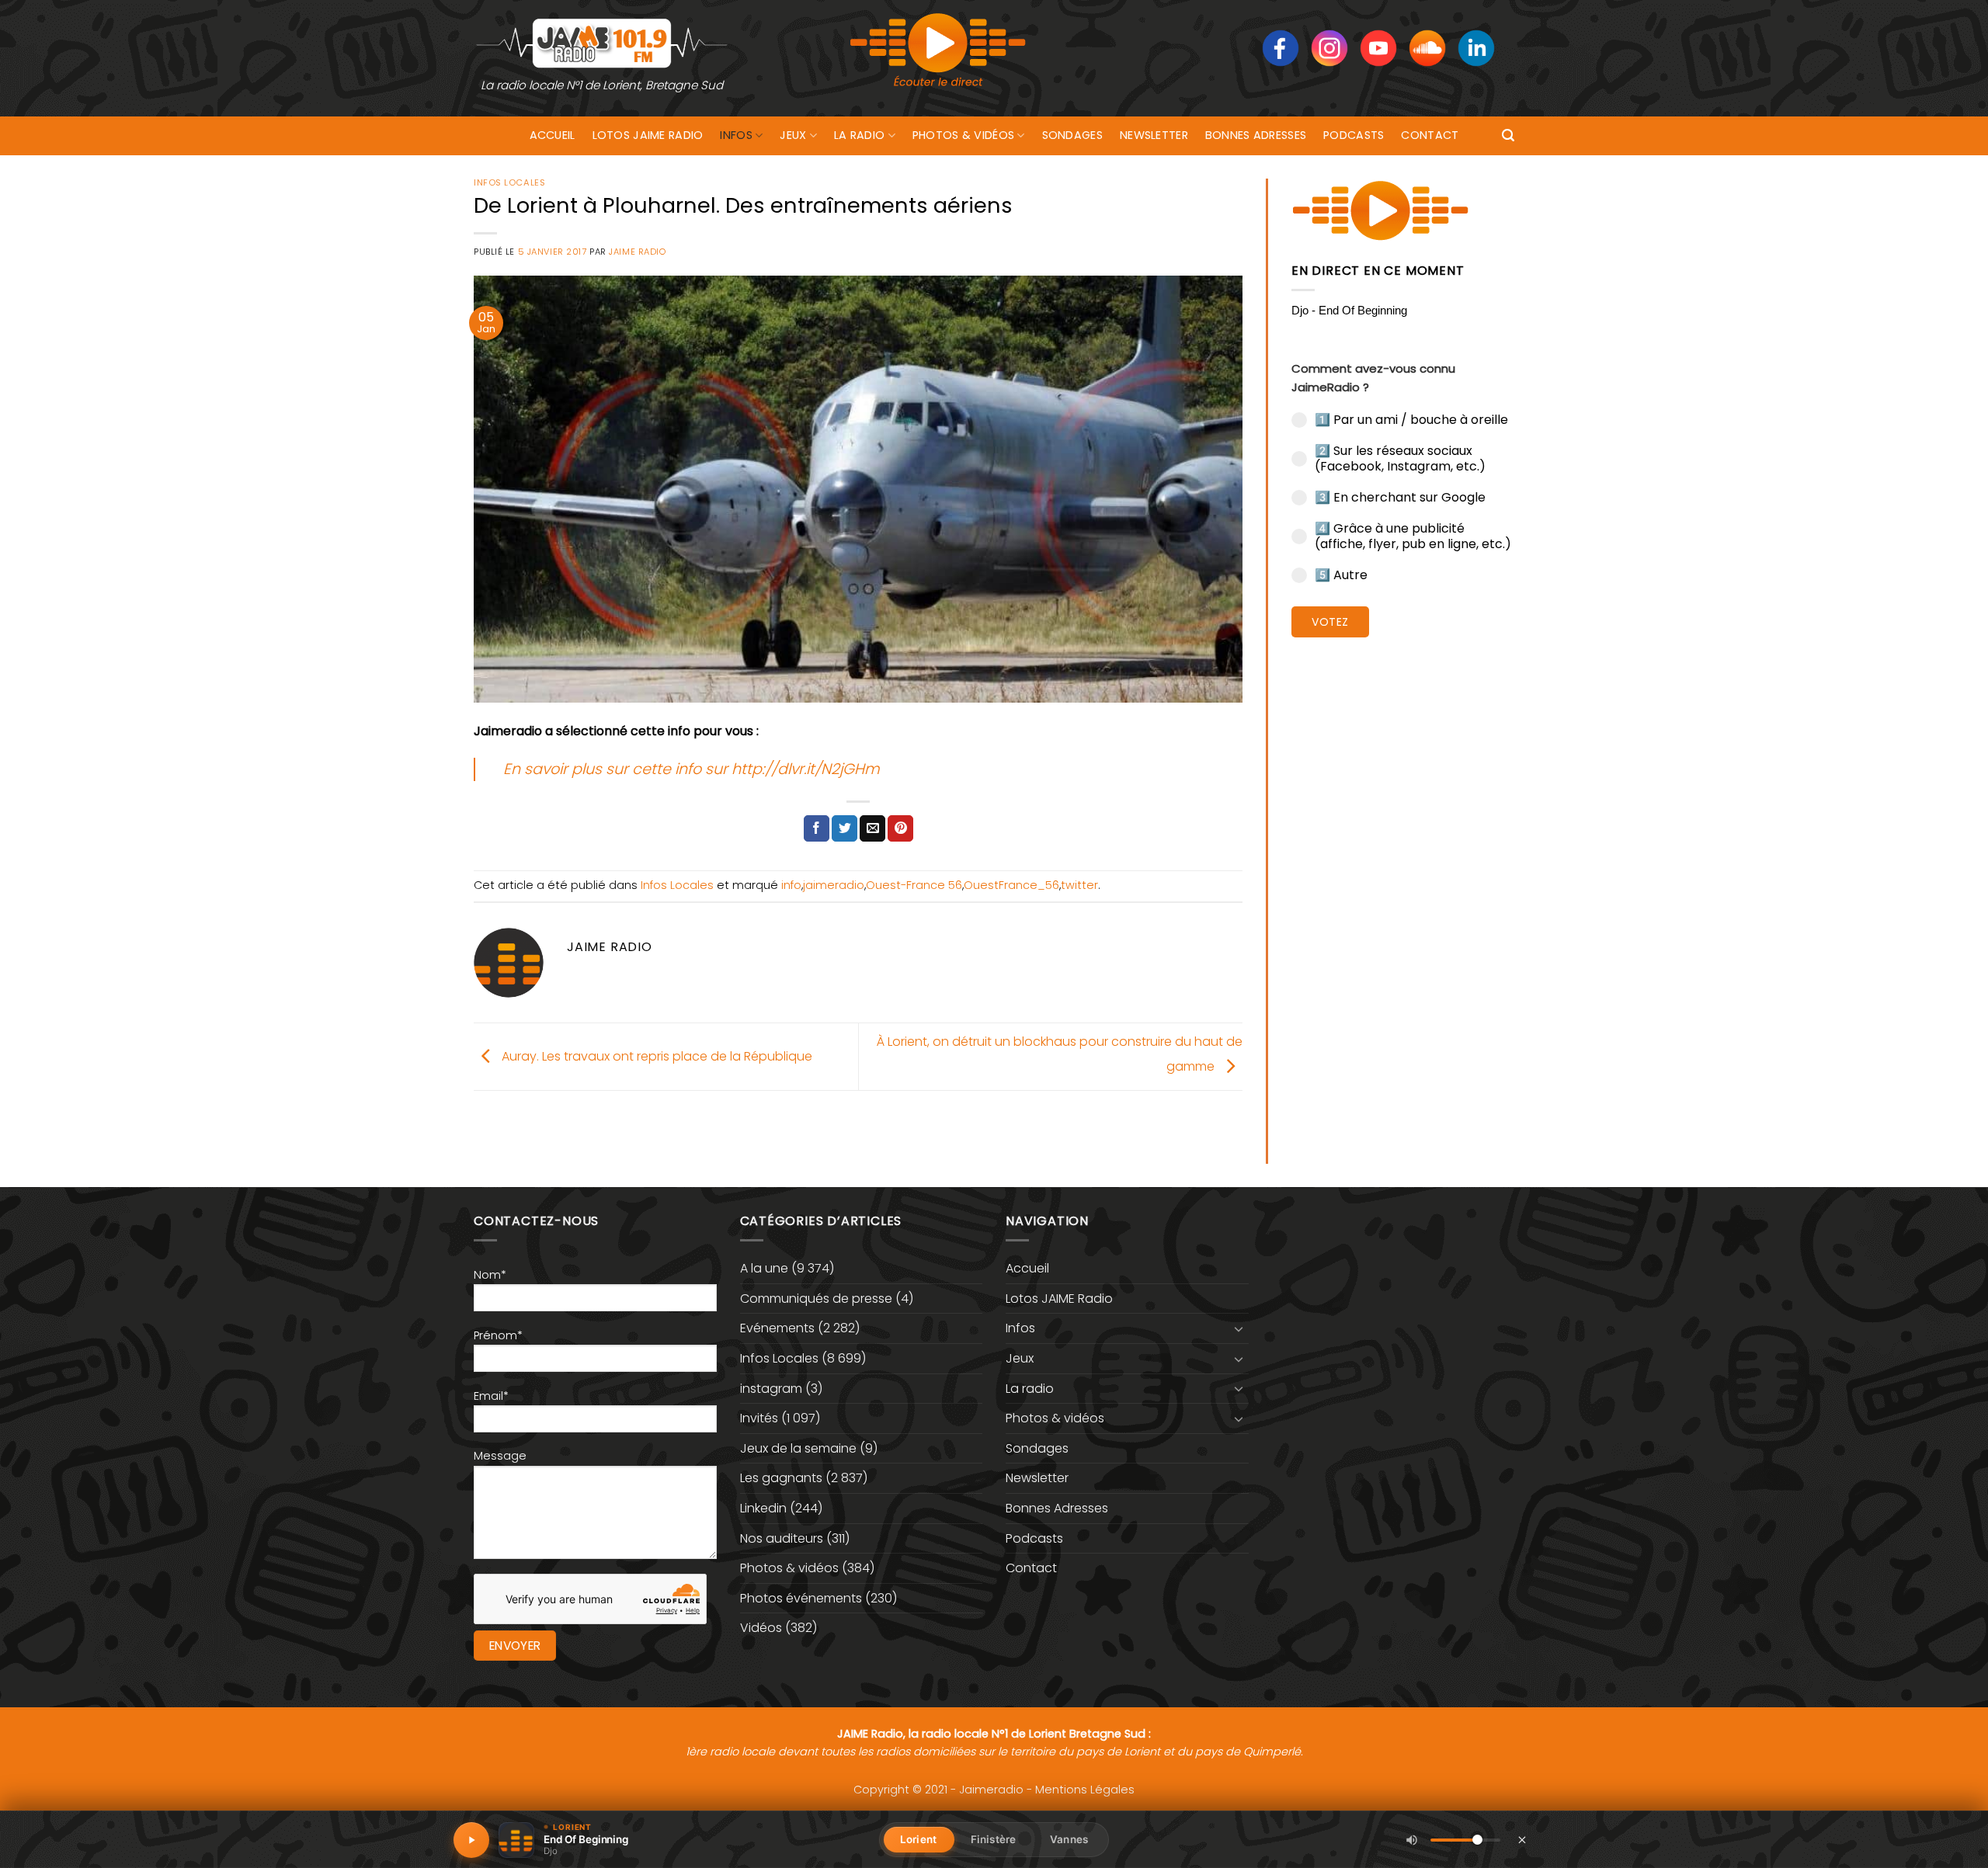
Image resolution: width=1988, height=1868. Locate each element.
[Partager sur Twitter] (845, 828)
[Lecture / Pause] (471, 1840)
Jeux (793, 135)
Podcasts (1354, 135)
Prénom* (498, 1335)
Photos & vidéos (963, 135)
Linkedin (763, 1508)
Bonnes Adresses (1256, 135)
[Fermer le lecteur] (1522, 1839)
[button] (1508, 135)
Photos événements (801, 1598)
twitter (1079, 885)
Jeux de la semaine (798, 1448)
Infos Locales (509, 182)
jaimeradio (834, 885)
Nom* (490, 1275)
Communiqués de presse (816, 1299)
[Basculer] (1239, 1328)
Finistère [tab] (993, 1839)
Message (500, 1456)
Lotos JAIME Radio (648, 135)
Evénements (777, 1328)
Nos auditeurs (782, 1538)
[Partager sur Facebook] (817, 828)
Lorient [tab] (918, 1839)
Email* (491, 1396)
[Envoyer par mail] (872, 828)
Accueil (553, 135)
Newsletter (1154, 135)
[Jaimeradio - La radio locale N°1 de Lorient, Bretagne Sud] (602, 42)
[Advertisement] (1403, 889)
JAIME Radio (637, 252)
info (791, 885)
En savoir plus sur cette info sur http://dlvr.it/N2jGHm (692, 769)
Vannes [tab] (1069, 1839)
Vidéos (761, 1628)
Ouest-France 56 (914, 885)
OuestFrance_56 (1011, 885)
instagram (771, 1389)
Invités (759, 1418)
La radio (859, 135)
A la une (764, 1268)
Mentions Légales (1085, 1790)
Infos (736, 135)
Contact (1430, 135)
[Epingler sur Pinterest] (900, 828)
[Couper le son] (1412, 1840)
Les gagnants (781, 1478)
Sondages (1072, 135)
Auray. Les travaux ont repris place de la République (655, 1056)
